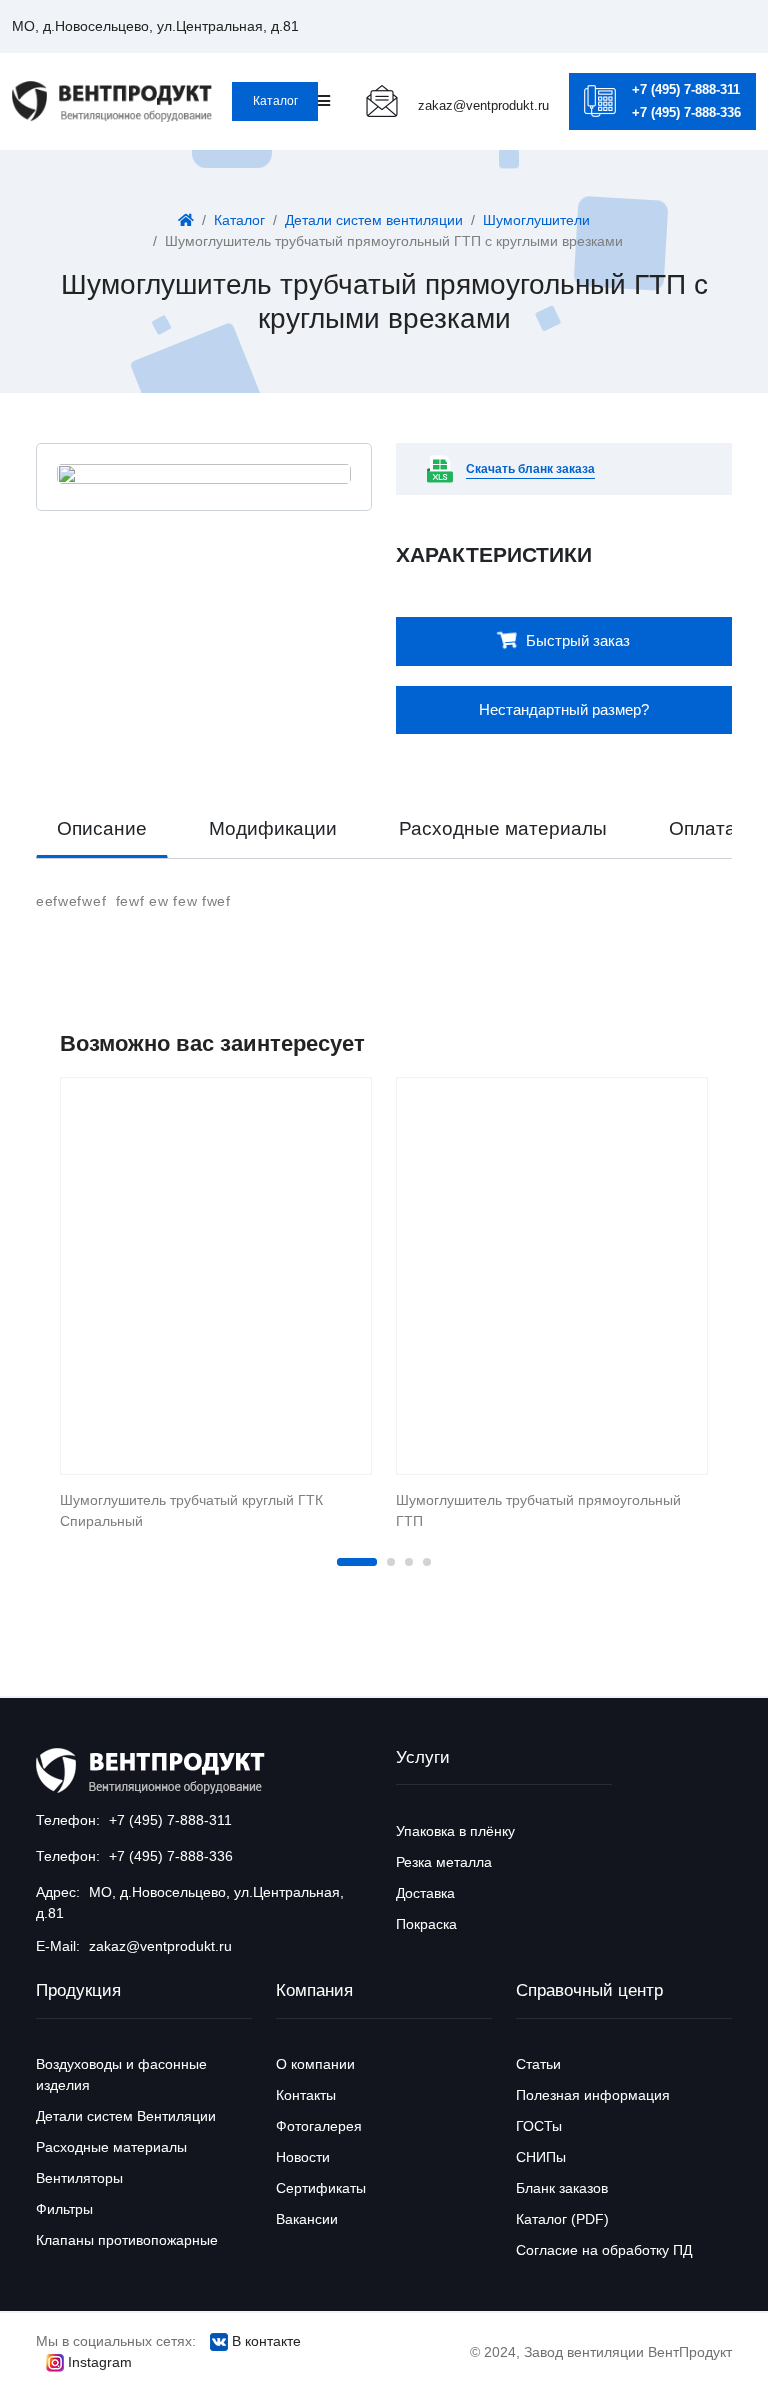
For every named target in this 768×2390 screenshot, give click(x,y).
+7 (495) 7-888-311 (686, 89)
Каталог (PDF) (562, 2219)
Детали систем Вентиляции (126, 2116)
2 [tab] (391, 1562)
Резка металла (444, 1862)
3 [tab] (409, 1562)
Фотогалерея (319, 2126)
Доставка (425, 1893)
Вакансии (307, 2219)
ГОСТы (539, 2126)
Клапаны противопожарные (127, 2240)
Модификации (273, 828)
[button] (155, 26)
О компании (315, 2064)
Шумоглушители (536, 220)
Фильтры (64, 2209)
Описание (102, 828)
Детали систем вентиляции (374, 220)
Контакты (306, 2095)
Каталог (275, 101)
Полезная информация (593, 2095)
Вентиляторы (79, 2178)
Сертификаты (321, 2188)
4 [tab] (427, 1562)
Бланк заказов (562, 2188)
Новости (303, 2157)
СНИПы (541, 2157)
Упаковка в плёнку (455, 1831)
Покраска (426, 1924)
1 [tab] (357, 1562)
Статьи (538, 2064)
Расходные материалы (503, 828)
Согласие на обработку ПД (604, 2250)
